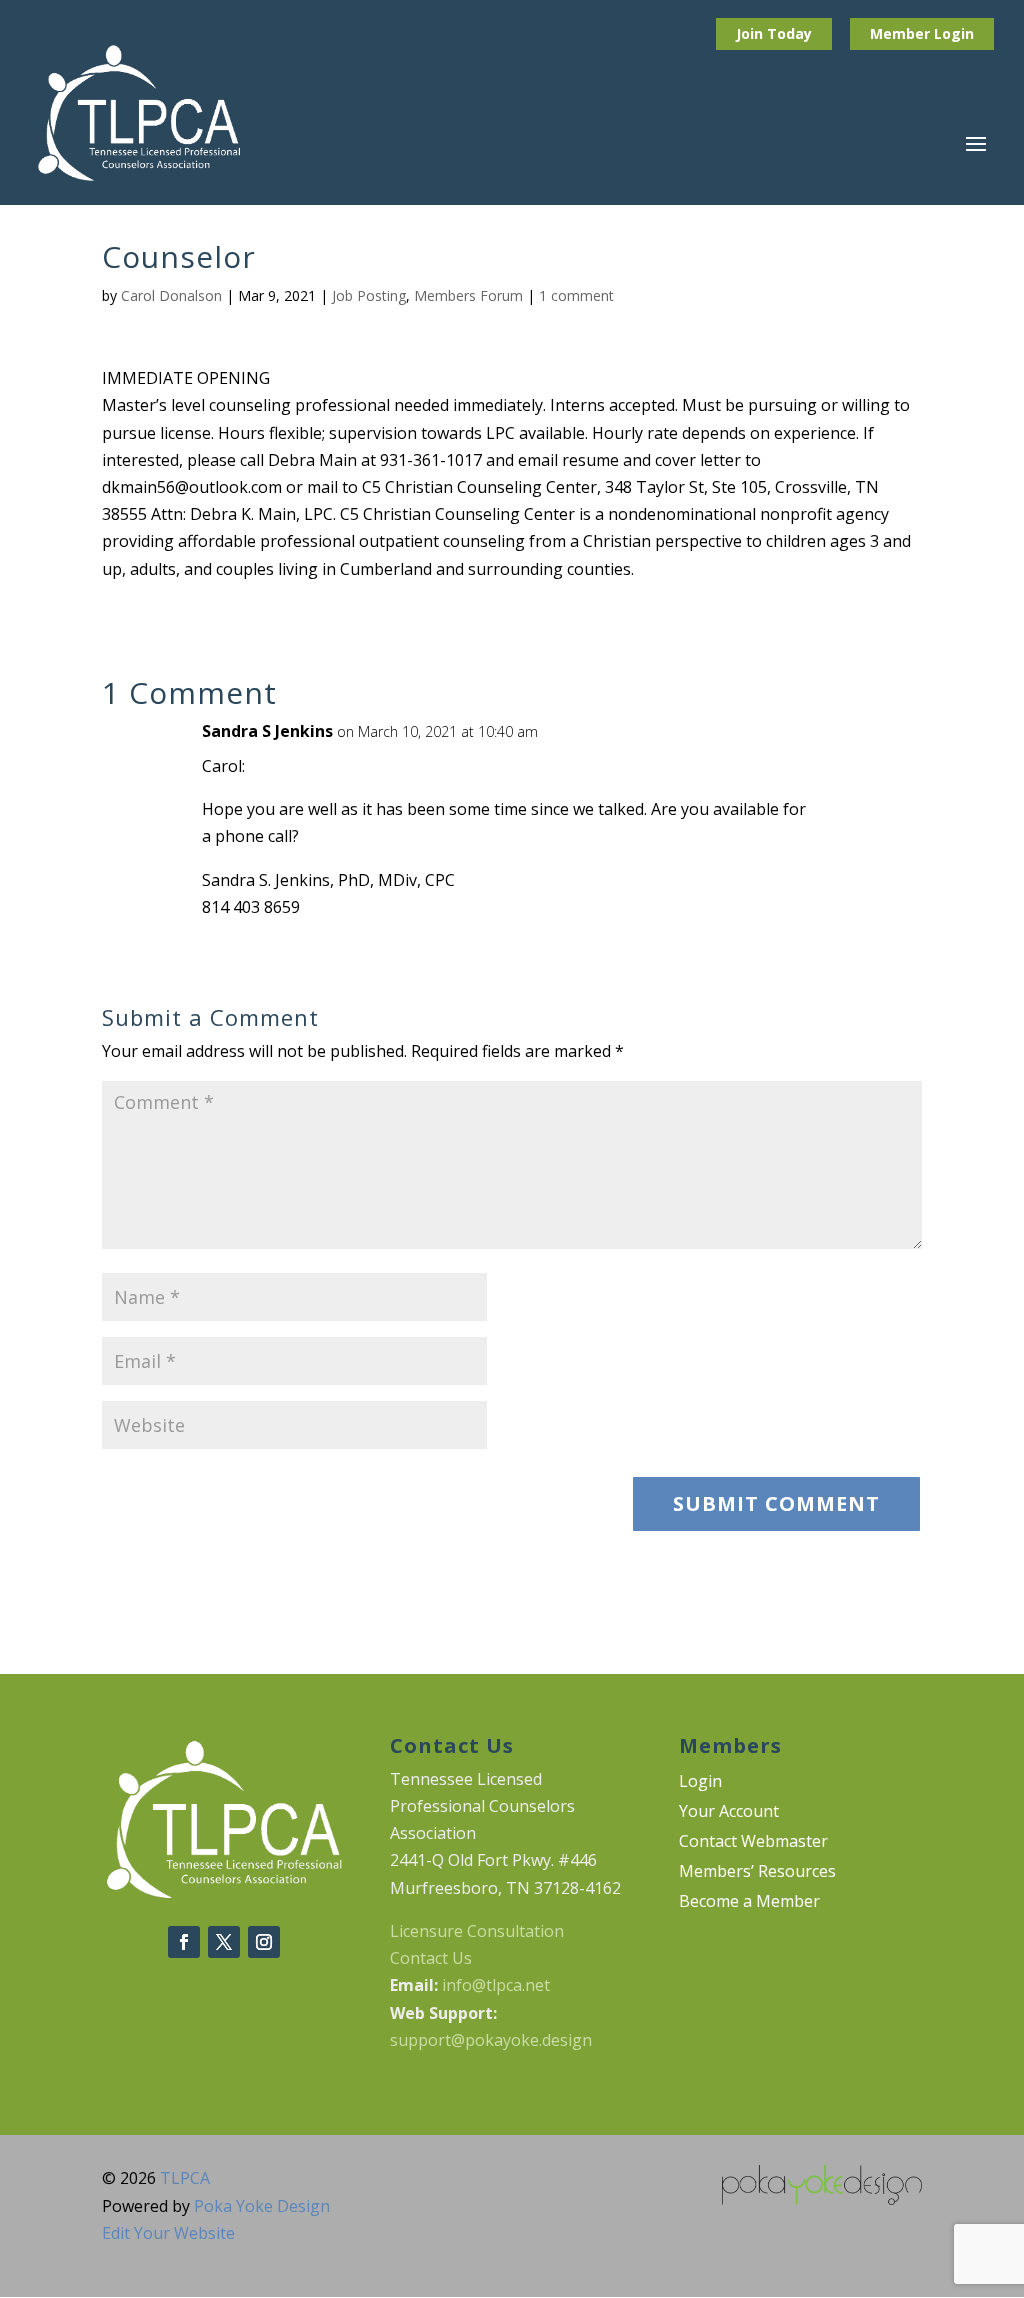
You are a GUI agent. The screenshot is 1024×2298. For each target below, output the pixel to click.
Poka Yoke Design (262, 2206)
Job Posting (369, 295)
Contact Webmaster (753, 1843)
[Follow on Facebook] (184, 1942)
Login (954, 33)
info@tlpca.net (496, 1985)
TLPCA (185, 2178)
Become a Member (749, 1903)
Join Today (774, 33)
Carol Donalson (171, 295)
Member (902, 33)
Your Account (729, 1813)
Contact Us (431, 1958)
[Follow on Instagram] (264, 1942)
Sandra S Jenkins (267, 731)
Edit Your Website (168, 2233)
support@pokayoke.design (491, 2040)
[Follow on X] (224, 1942)
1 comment (576, 295)
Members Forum (468, 295)
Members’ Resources (757, 1873)
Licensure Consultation (477, 1931)
